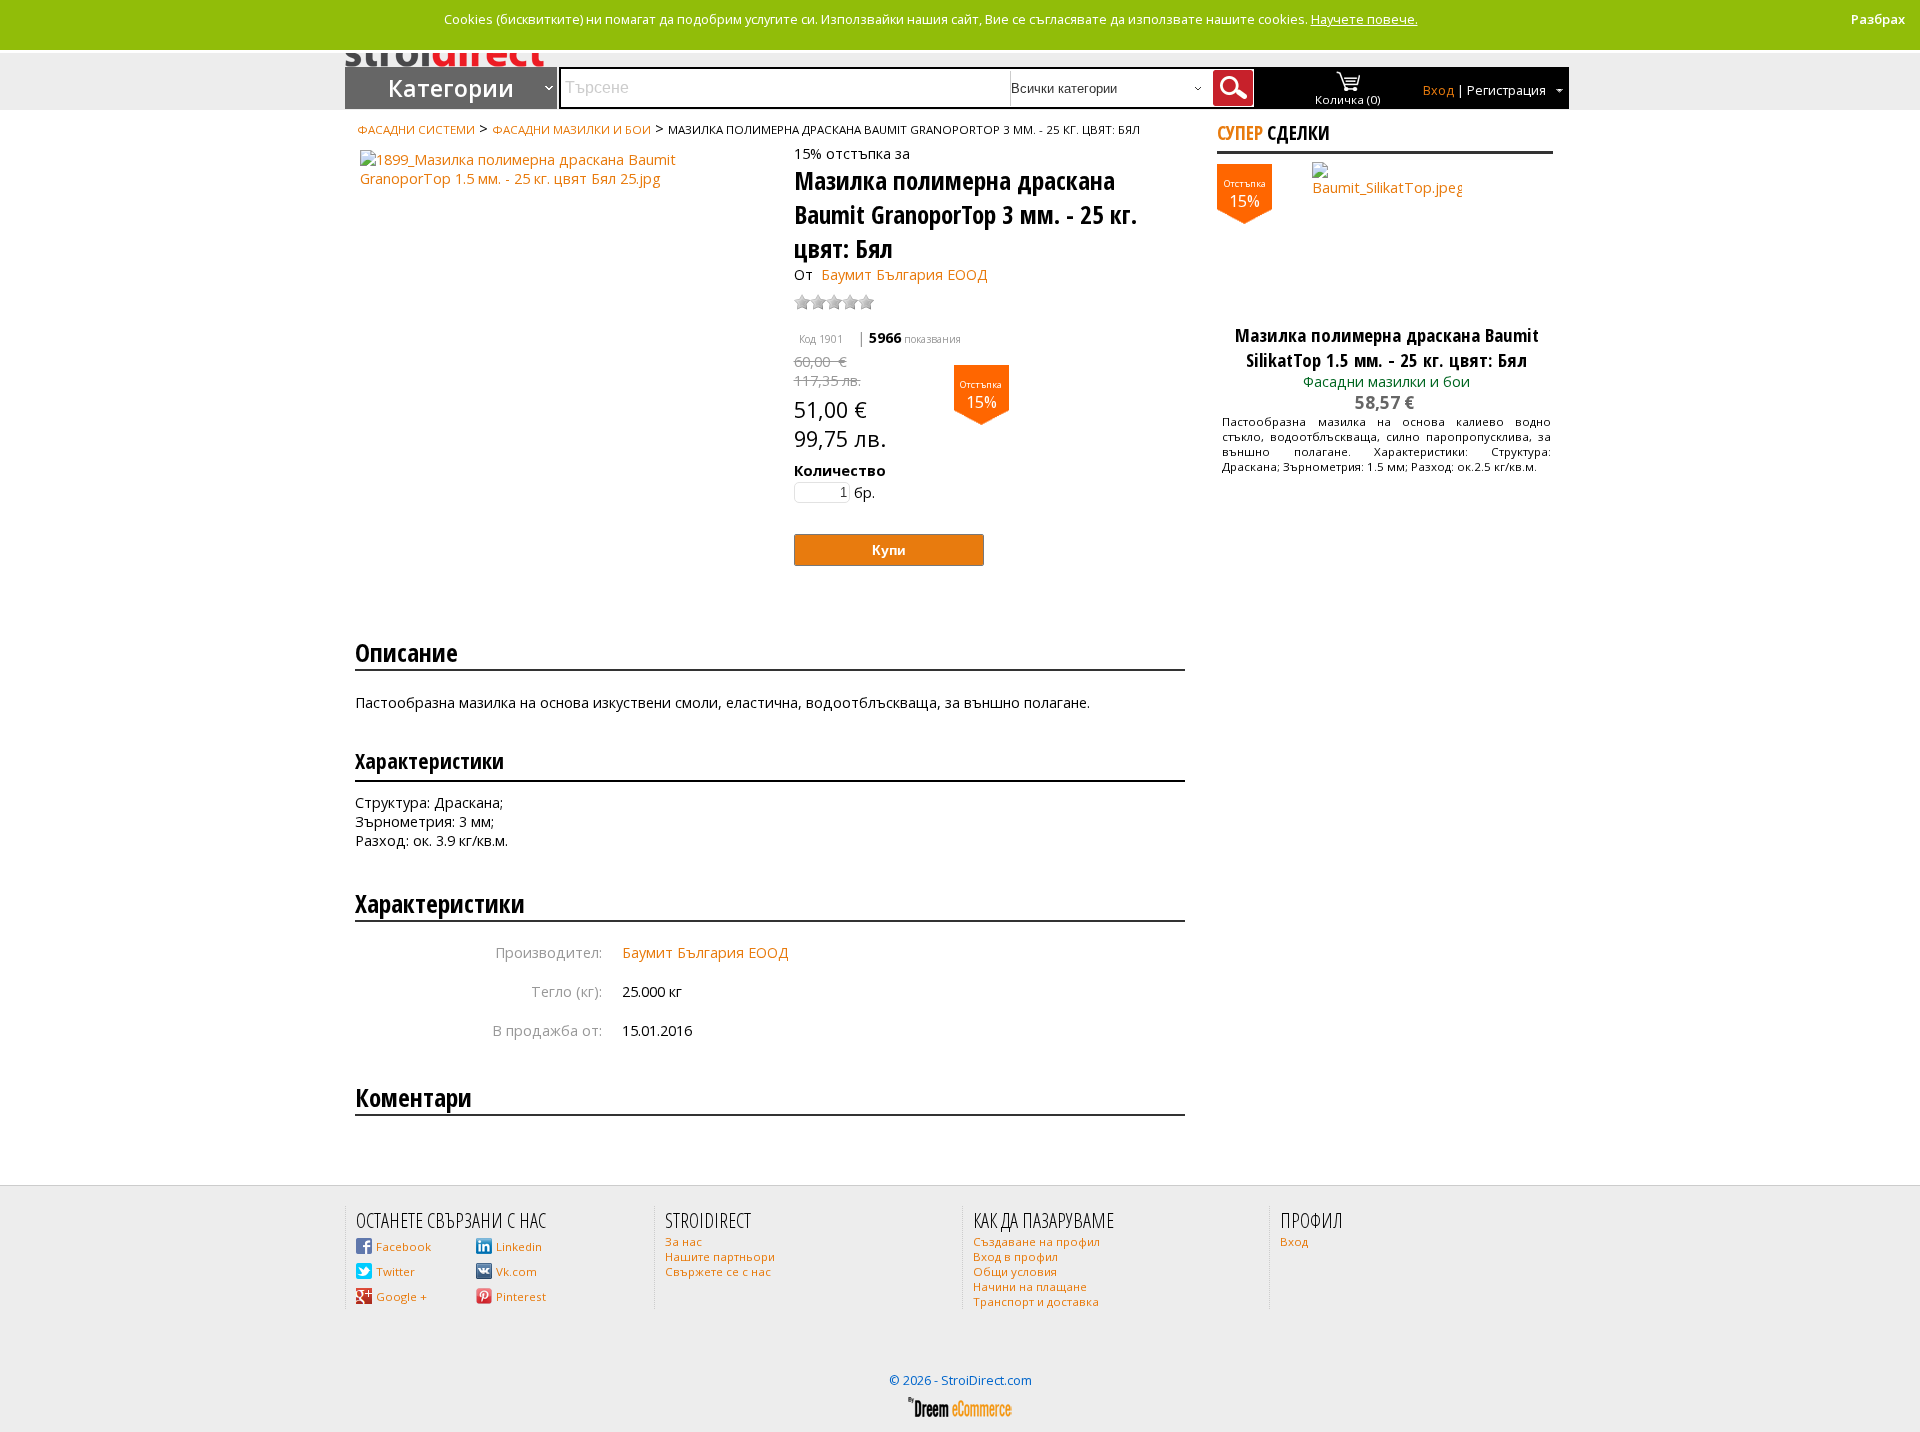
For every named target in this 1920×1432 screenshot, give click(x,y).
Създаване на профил (1036, 1241)
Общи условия (1015, 1271)
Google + (401, 1296)
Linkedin (519, 1246)
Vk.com (516, 1271)
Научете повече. (1364, 19)
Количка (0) (1348, 99)
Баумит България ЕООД (904, 274)
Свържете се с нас (718, 1271)
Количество (840, 470)
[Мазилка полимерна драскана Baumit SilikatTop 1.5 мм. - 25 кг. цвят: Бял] (1386, 237)
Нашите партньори (720, 1256)
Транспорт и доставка (1036, 1301)
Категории (451, 88)
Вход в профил (1015, 1256)
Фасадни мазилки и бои (571, 129)
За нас (683, 1241)
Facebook (403, 1246)
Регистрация (1506, 90)
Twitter (395, 1271)
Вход (1438, 90)
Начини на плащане (1030, 1286)
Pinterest (521, 1296)
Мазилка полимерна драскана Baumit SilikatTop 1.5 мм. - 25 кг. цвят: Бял (1387, 347)
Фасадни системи (416, 129)
